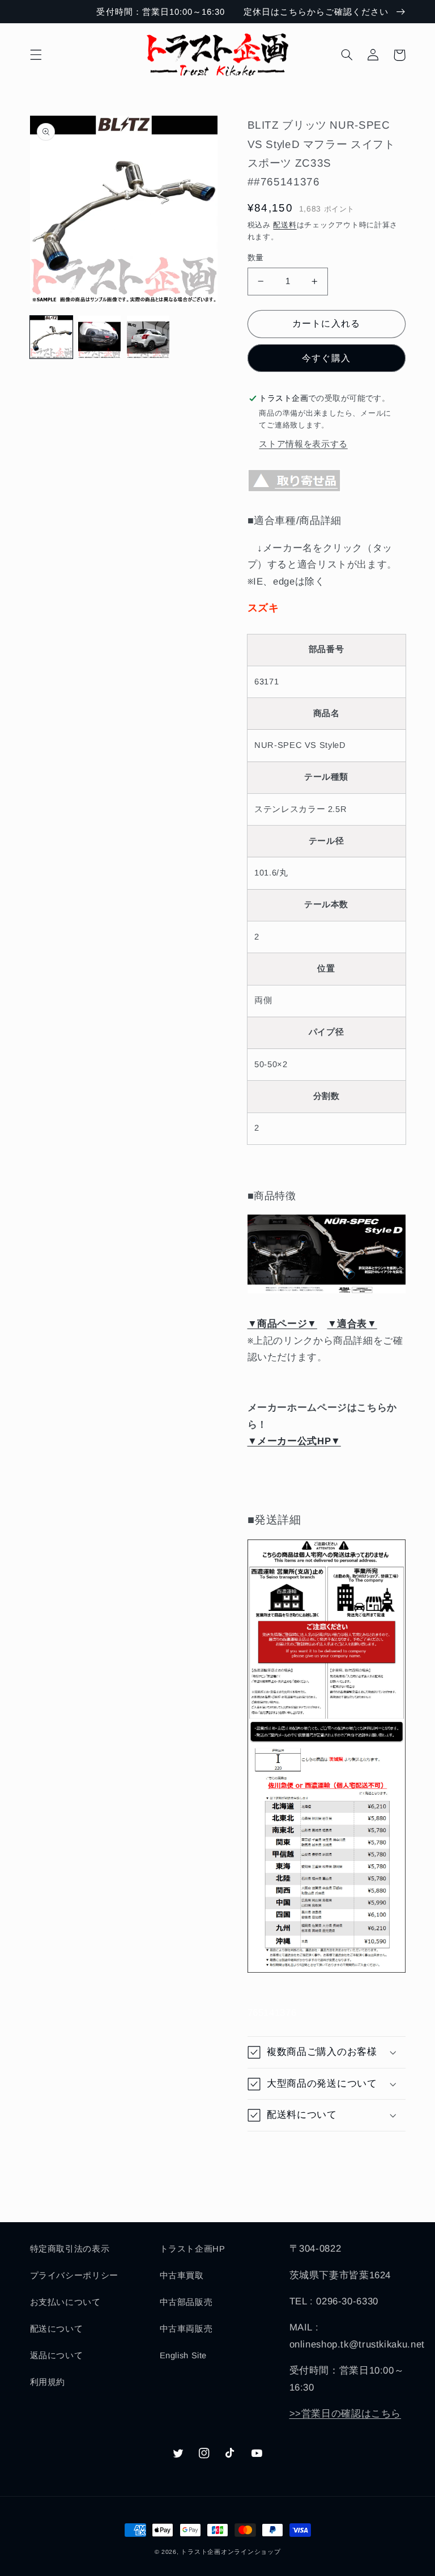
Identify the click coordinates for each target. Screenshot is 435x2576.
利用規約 (48, 2382)
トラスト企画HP (193, 2249)
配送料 (285, 225)
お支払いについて (65, 2302)
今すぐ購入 (326, 358)
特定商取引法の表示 (70, 2249)
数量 (256, 258)
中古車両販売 (186, 2329)
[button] (36, 55)
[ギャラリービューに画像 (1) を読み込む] (51, 337)
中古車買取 (182, 2275)
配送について (57, 2329)
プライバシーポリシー (74, 2275)
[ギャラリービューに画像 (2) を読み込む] (99, 337)
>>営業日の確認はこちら (346, 2414)
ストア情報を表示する (303, 444)
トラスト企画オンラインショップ (231, 2552)
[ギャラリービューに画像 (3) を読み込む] (148, 337)
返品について (57, 2355)
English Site (184, 2355)
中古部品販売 (186, 2302)
